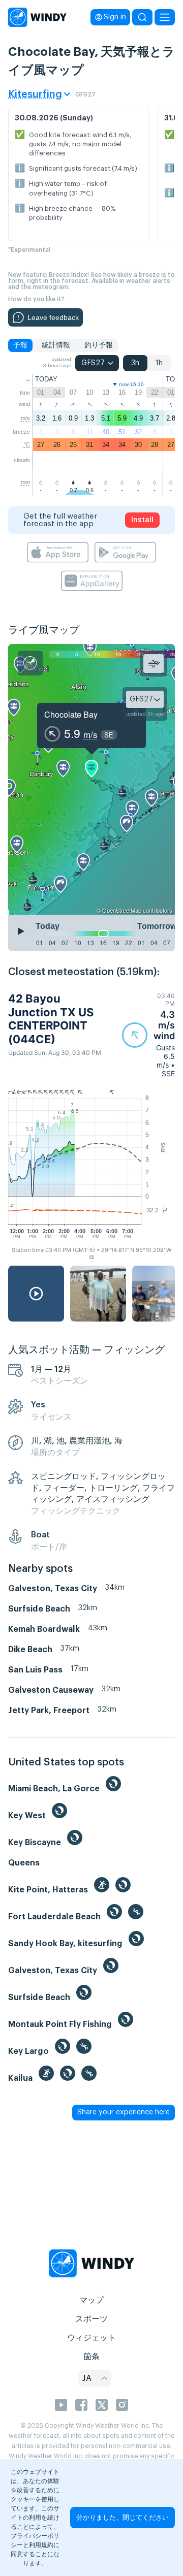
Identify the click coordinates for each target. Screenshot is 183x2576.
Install (142, 520)
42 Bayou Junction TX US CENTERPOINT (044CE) (51, 1019)
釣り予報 (99, 345)
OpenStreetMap (122, 910)
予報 (20, 345)
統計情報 (56, 345)
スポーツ (91, 2319)
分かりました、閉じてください (123, 2517)
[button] (148, 1035)
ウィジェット (91, 2338)
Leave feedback (53, 317)
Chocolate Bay (71, 714)
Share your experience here (124, 2112)
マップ (91, 2300)
